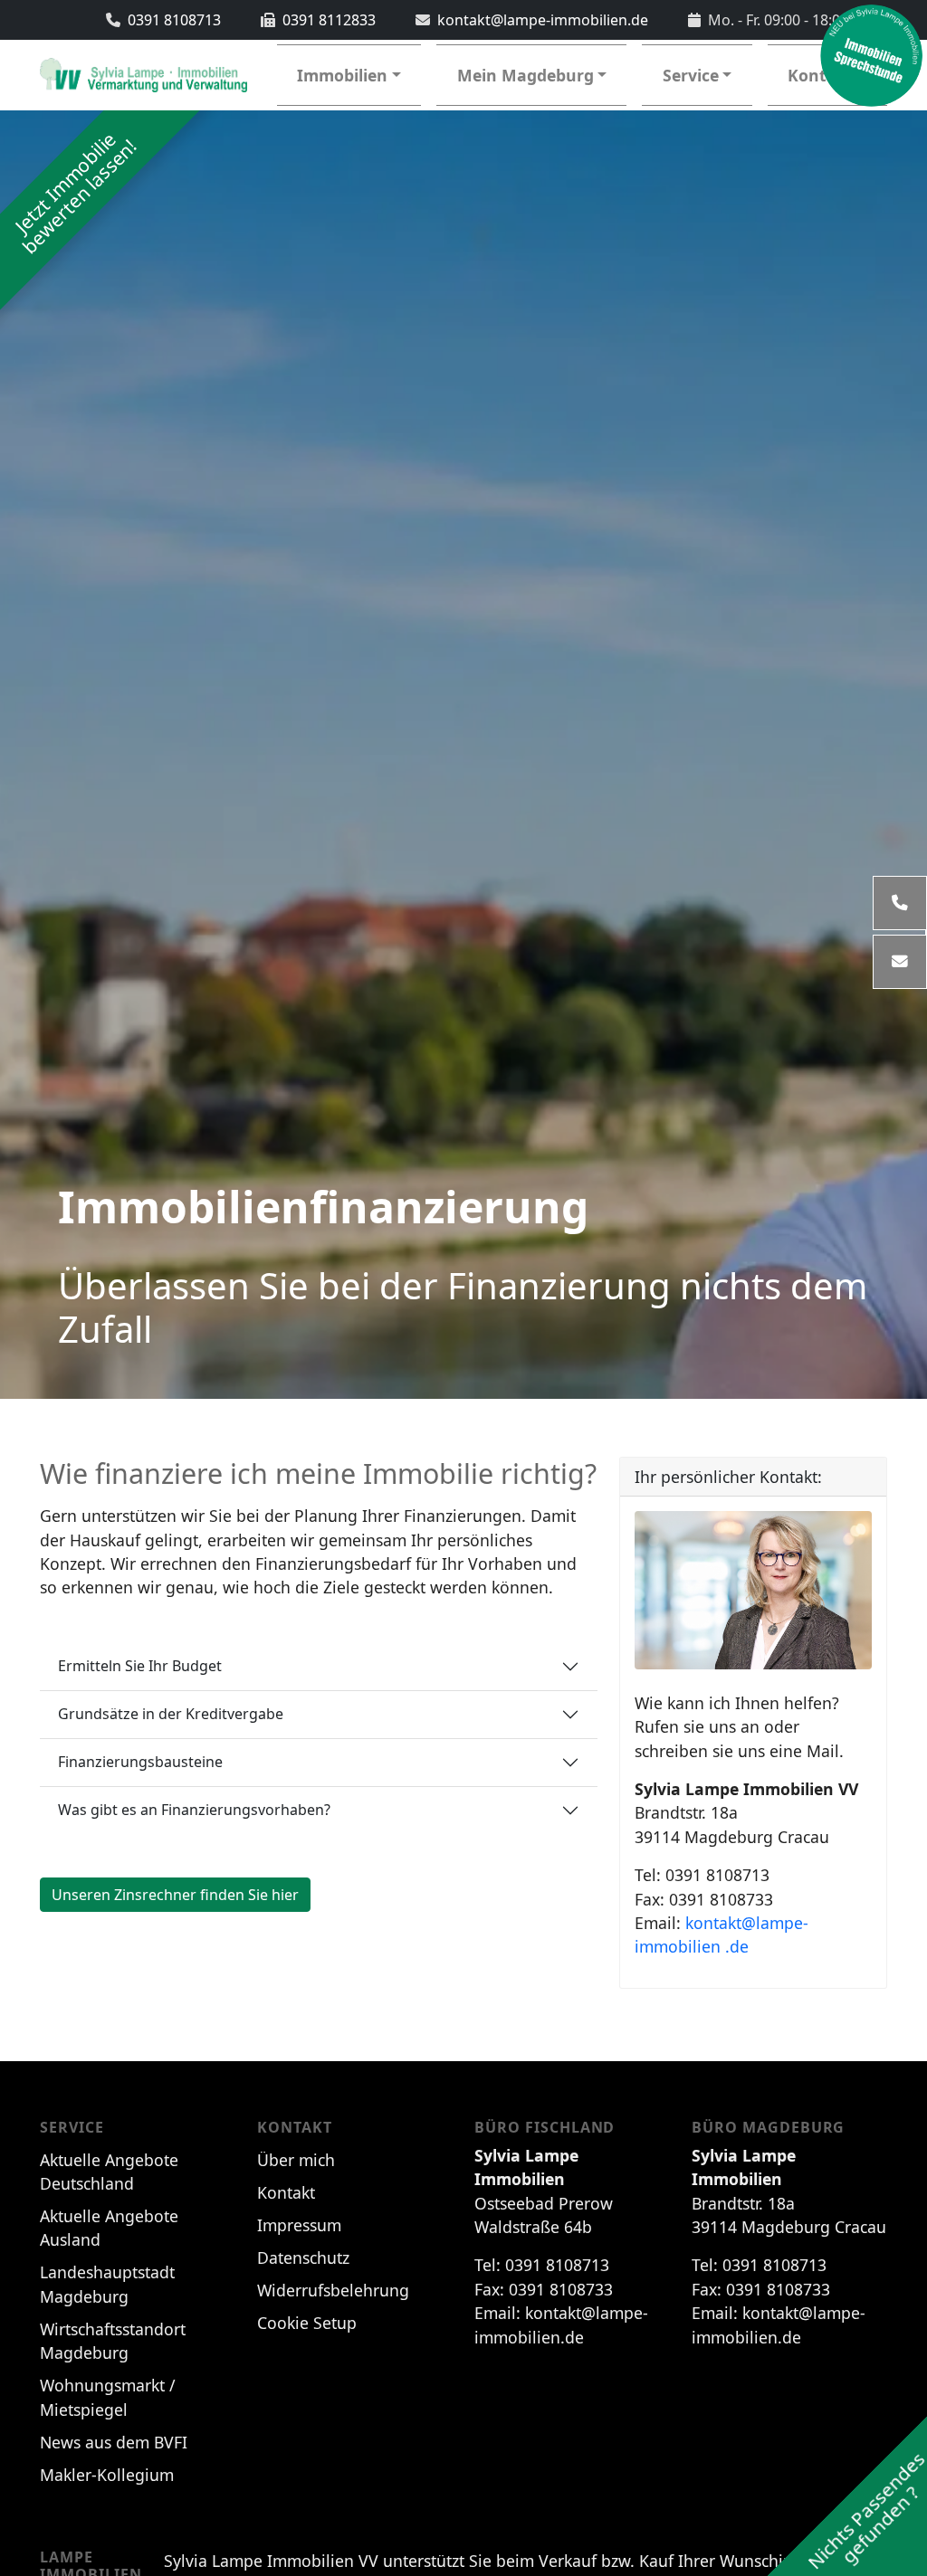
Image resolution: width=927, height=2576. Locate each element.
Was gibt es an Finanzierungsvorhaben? (194, 1810)
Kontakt (295, 2128)
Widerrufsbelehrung (333, 2290)
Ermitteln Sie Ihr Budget (140, 1666)
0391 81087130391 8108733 (722, 1911)
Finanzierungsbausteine (140, 1762)
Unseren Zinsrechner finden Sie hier (175, 1895)
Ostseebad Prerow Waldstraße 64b (544, 2191)
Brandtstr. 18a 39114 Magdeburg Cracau (746, 1813)
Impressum (299, 2225)
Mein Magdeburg (526, 75)
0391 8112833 (329, 20)
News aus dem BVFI (114, 2442)
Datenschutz (303, 2258)
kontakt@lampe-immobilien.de (543, 20)
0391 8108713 (174, 20)
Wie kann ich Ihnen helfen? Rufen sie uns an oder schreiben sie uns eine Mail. (739, 1727)
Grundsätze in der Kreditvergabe (171, 1714)
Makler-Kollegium (107, 2475)
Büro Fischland (545, 2128)
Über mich (296, 2160)
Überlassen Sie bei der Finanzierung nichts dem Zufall (463, 1307)
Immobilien (342, 75)
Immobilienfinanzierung (323, 1207)
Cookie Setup (307, 2323)
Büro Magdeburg (768, 2128)
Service (691, 75)
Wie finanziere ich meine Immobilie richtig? (318, 1473)
